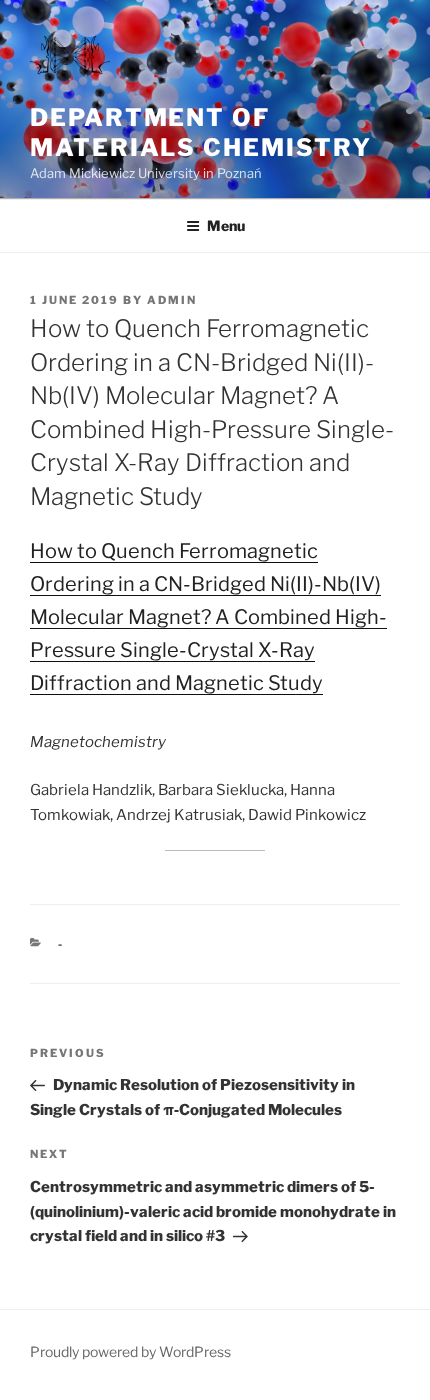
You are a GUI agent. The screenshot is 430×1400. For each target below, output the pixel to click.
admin (172, 300)
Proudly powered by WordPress (130, 1351)
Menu (226, 225)
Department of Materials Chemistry (200, 132)
